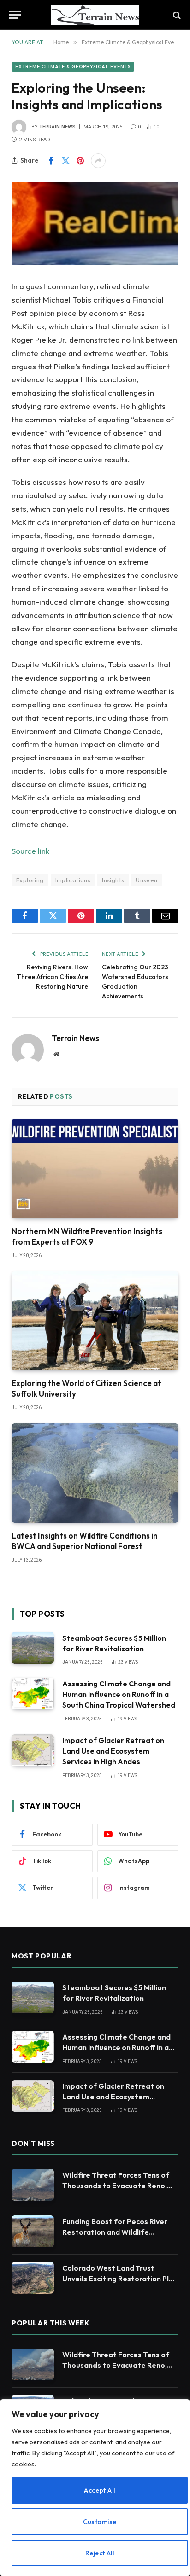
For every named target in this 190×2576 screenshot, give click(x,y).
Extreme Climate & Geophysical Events (73, 67)
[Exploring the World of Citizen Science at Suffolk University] (95, 1321)
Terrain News (57, 127)
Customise (100, 2522)
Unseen (146, 880)
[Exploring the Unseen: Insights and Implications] (95, 224)
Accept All (99, 2490)
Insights (113, 880)
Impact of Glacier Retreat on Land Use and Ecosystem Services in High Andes (113, 1751)
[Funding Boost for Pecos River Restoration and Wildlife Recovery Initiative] (33, 2231)
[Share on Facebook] (51, 161)
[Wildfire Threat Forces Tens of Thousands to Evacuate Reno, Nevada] (33, 2185)
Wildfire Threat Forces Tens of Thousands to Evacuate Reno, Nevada (116, 2186)
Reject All (100, 2553)
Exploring (30, 880)
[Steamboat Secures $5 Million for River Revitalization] (33, 1648)
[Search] (176, 15)
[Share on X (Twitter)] (65, 161)
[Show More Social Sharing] (98, 161)
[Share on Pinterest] (80, 161)
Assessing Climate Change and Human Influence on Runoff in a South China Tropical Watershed (119, 1694)
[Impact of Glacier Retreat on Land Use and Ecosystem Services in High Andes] (33, 1750)
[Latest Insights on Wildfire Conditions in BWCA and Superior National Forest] (95, 1473)
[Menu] (15, 15)
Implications (73, 880)
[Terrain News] (95, 15)
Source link (30, 851)
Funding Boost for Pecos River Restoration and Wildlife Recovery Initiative (115, 2232)
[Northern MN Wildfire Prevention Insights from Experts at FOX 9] (95, 1169)
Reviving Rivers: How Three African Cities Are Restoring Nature (52, 977)
